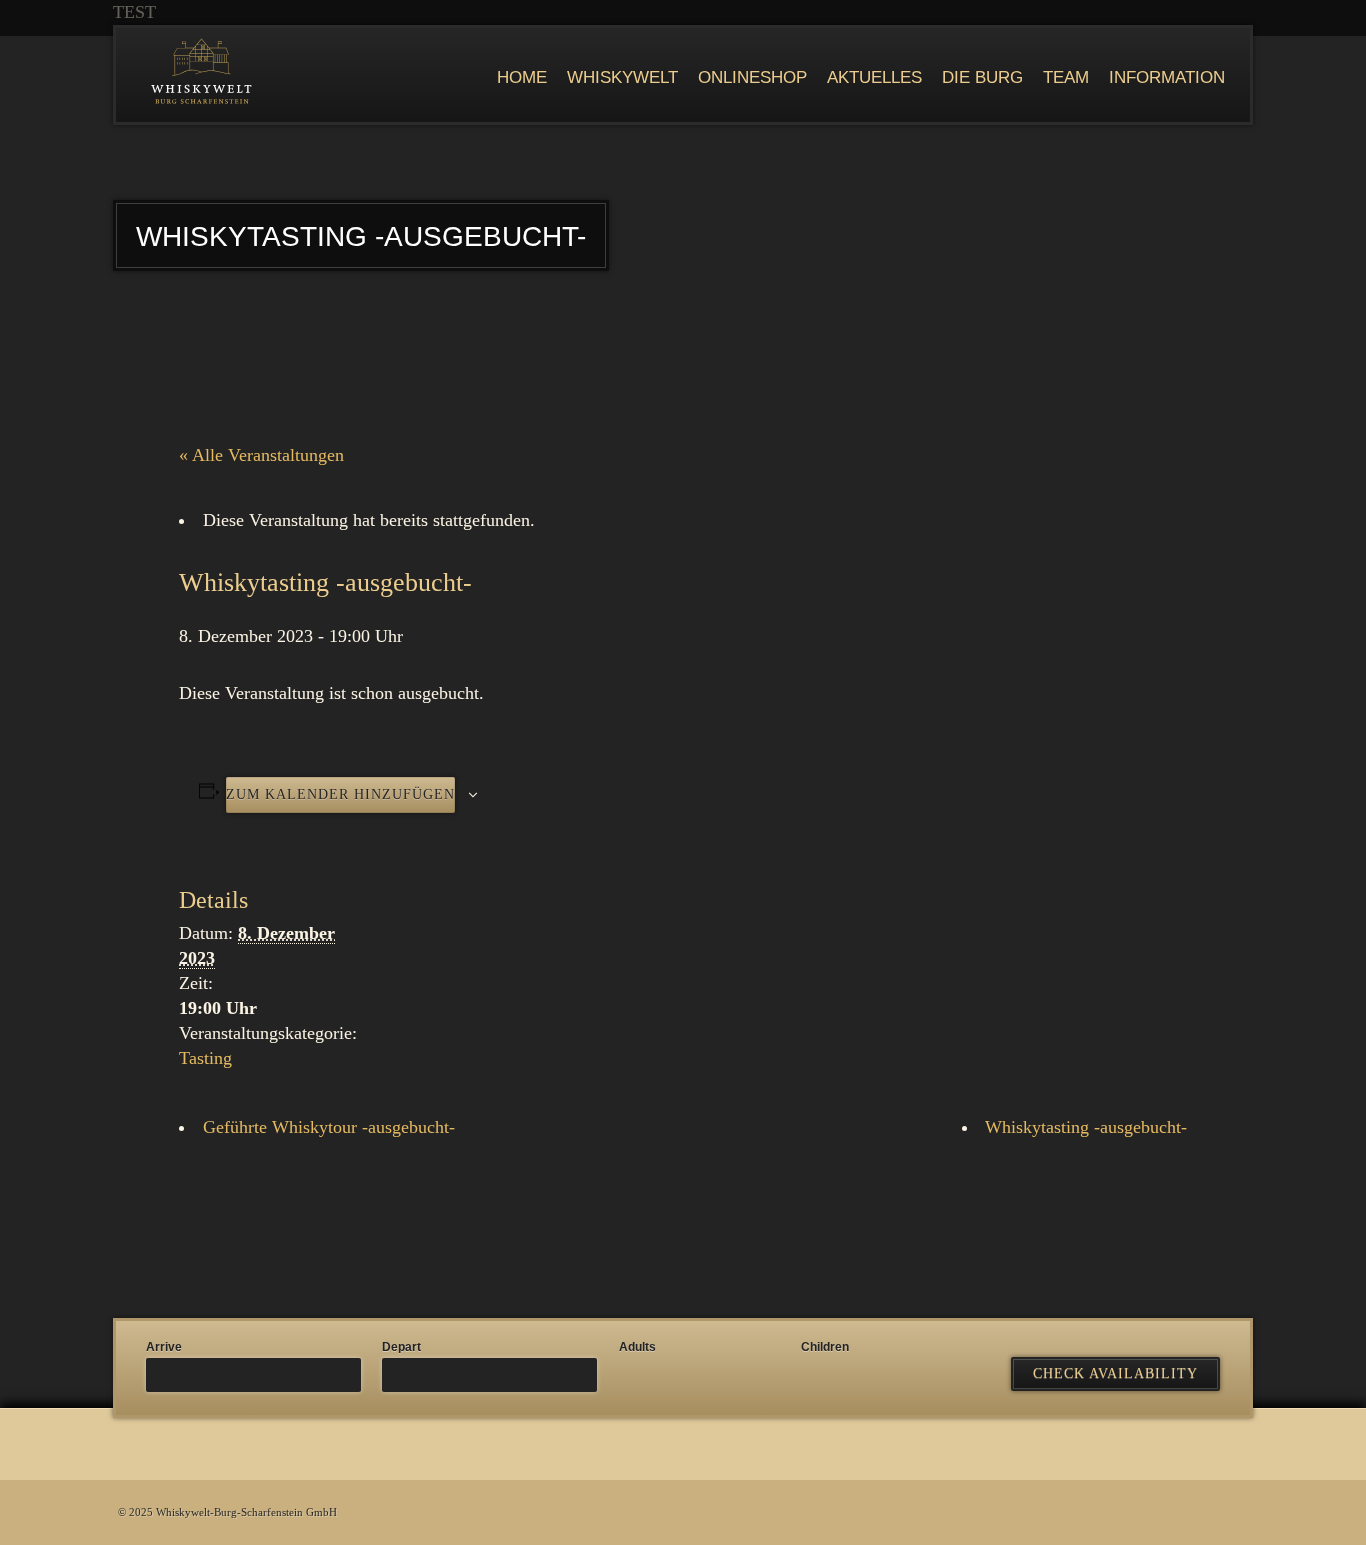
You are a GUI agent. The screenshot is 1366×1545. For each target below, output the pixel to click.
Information (1167, 77)
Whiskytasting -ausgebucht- (1086, 1127)
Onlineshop (752, 77)
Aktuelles (874, 77)
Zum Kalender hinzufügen (340, 794)
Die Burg (982, 77)
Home (522, 77)
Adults (637, 1347)
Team (1066, 77)
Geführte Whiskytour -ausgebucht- (329, 1127)
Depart (401, 1347)
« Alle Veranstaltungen (261, 455)
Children (825, 1347)
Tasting (205, 1058)
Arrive (164, 1347)
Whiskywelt (622, 77)
